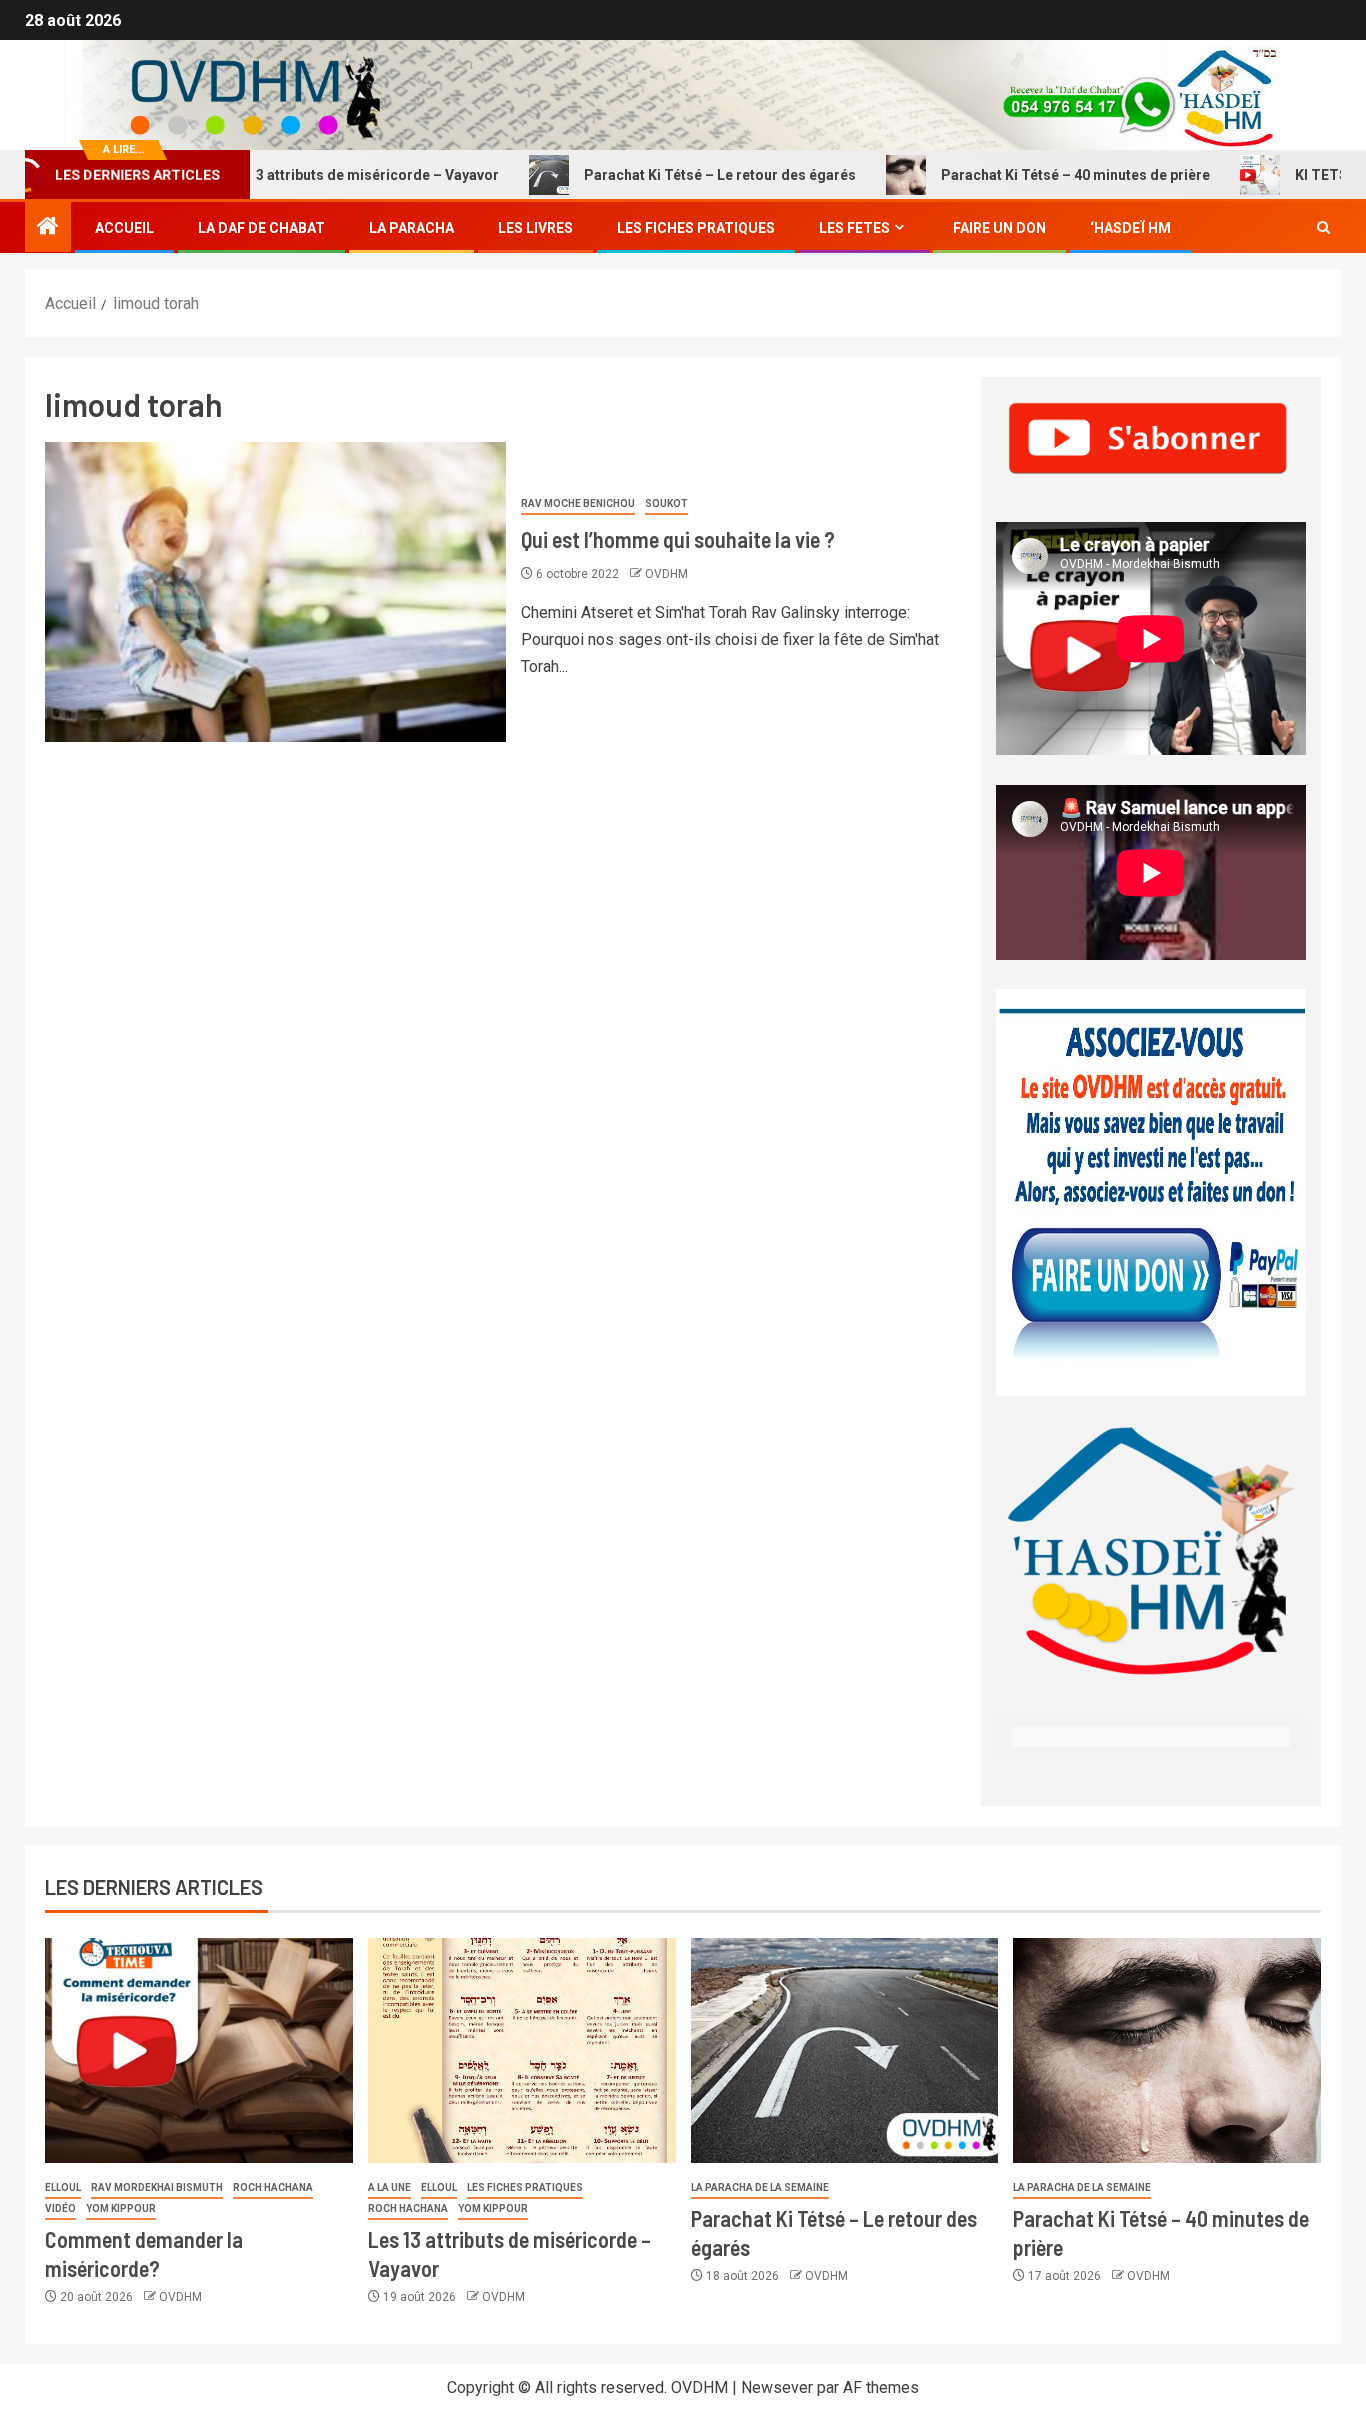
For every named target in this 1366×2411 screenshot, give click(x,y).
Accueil (124, 228)
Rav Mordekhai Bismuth (157, 2187)
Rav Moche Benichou (578, 503)
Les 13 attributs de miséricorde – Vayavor (300, 175)
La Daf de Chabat (261, 228)
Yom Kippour (121, 2208)
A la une (389, 2187)
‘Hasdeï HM (1130, 228)
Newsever (777, 2387)
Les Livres (535, 228)
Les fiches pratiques (525, 2187)
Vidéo (60, 2208)
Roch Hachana (273, 2187)
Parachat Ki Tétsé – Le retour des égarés (660, 175)
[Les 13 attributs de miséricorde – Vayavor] (522, 2050)
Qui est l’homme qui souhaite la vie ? (678, 539)
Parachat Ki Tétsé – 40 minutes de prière (1015, 175)
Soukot (666, 503)
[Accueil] (48, 228)
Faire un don (999, 228)
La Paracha (411, 228)
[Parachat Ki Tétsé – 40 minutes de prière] (1167, 2050)
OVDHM (666, 574)
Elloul (63, 2187)
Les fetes (854, 228)
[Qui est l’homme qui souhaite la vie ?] (275, 592)
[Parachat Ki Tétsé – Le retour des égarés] (845, 2050)
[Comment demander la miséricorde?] (199, 2050)
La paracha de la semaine (760, 2187)
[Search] (1323, 228)
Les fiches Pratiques (696, 228)
